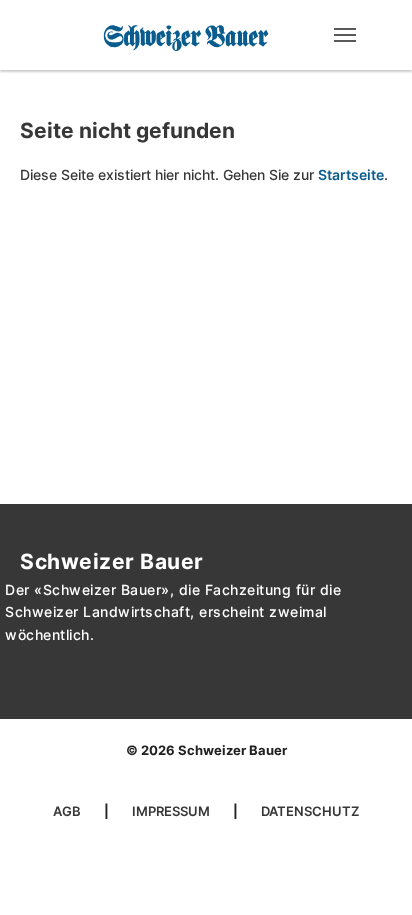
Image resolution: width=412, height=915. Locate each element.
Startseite (351, 174)
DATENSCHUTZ (310, 811)
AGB (68, 811)
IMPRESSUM (172, 811)
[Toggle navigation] (345, 35)
